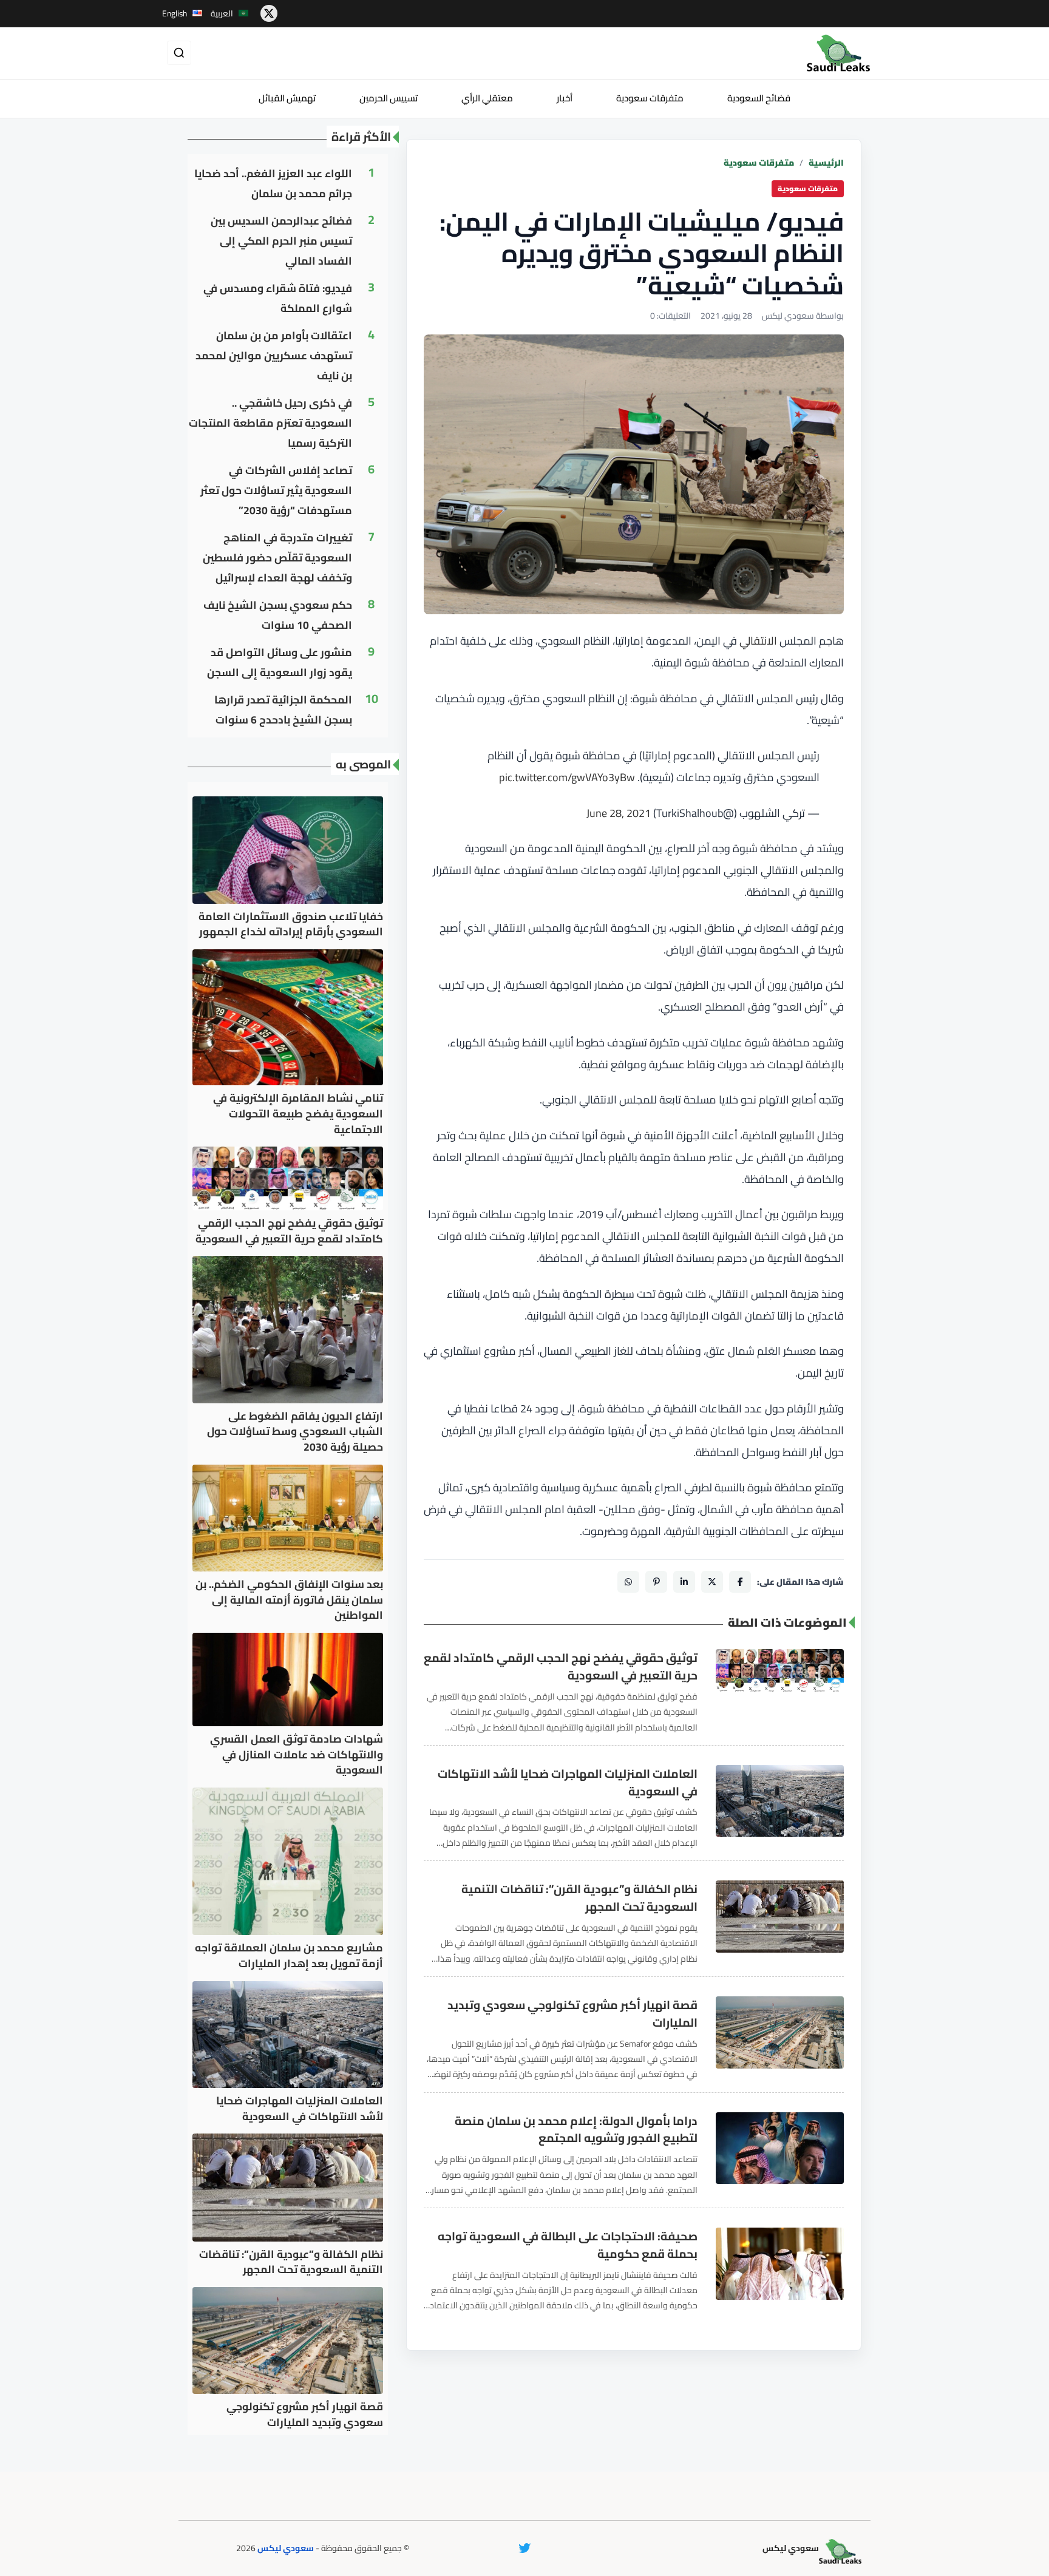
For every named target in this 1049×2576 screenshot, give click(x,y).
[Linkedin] (684, 1582)
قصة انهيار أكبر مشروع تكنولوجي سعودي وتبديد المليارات (572, 2014)
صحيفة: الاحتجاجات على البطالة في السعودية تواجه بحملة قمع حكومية (568, 2245)
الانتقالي (758, 641)
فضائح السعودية (759, 98)
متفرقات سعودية (650, 98)
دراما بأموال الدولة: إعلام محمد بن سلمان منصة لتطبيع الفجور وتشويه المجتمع (576, 2130)
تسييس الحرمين (389, 98)
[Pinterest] (656, 1582)
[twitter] (269, 13)
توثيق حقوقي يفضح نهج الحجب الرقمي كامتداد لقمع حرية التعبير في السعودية (561, 1667)
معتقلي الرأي (487, 98)
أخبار (565, 98)
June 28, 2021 (619, 813)
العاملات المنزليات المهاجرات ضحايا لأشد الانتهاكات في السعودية (568, 1783)
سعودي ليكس (286, 2548)
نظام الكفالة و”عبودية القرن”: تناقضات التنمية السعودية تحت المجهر (579, 1898)
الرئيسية (826, 163)
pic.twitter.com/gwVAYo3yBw (567, 777)
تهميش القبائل (287, 98)
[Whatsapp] (628, 1582)
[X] (712, 1582)
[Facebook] (740, 1582)
